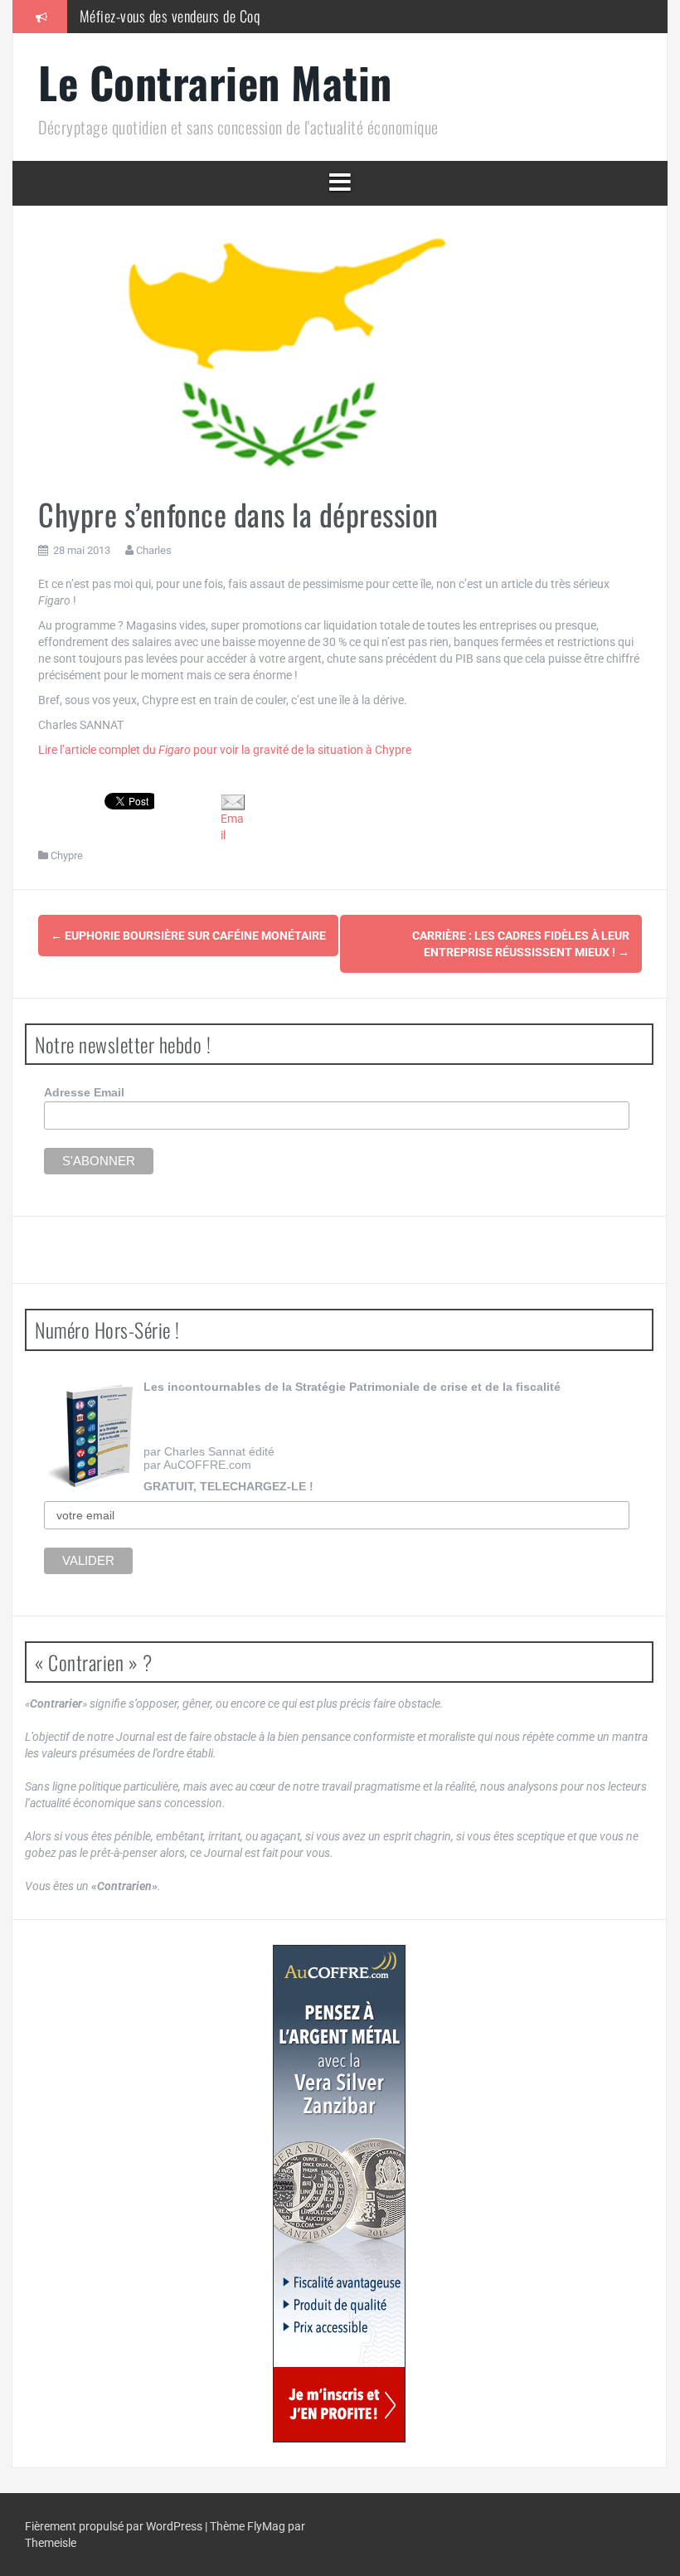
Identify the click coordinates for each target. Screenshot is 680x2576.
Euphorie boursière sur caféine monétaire (188, 936)
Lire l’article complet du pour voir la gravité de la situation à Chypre (225, 750)
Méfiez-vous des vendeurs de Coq (170, 16)
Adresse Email (84, 1092)
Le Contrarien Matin (215, 82)
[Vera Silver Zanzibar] (339, 2194)
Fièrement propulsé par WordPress (115, 2526)
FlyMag (266, 2526)
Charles (154, 550)
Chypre (67, 855)
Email (232, 827)
